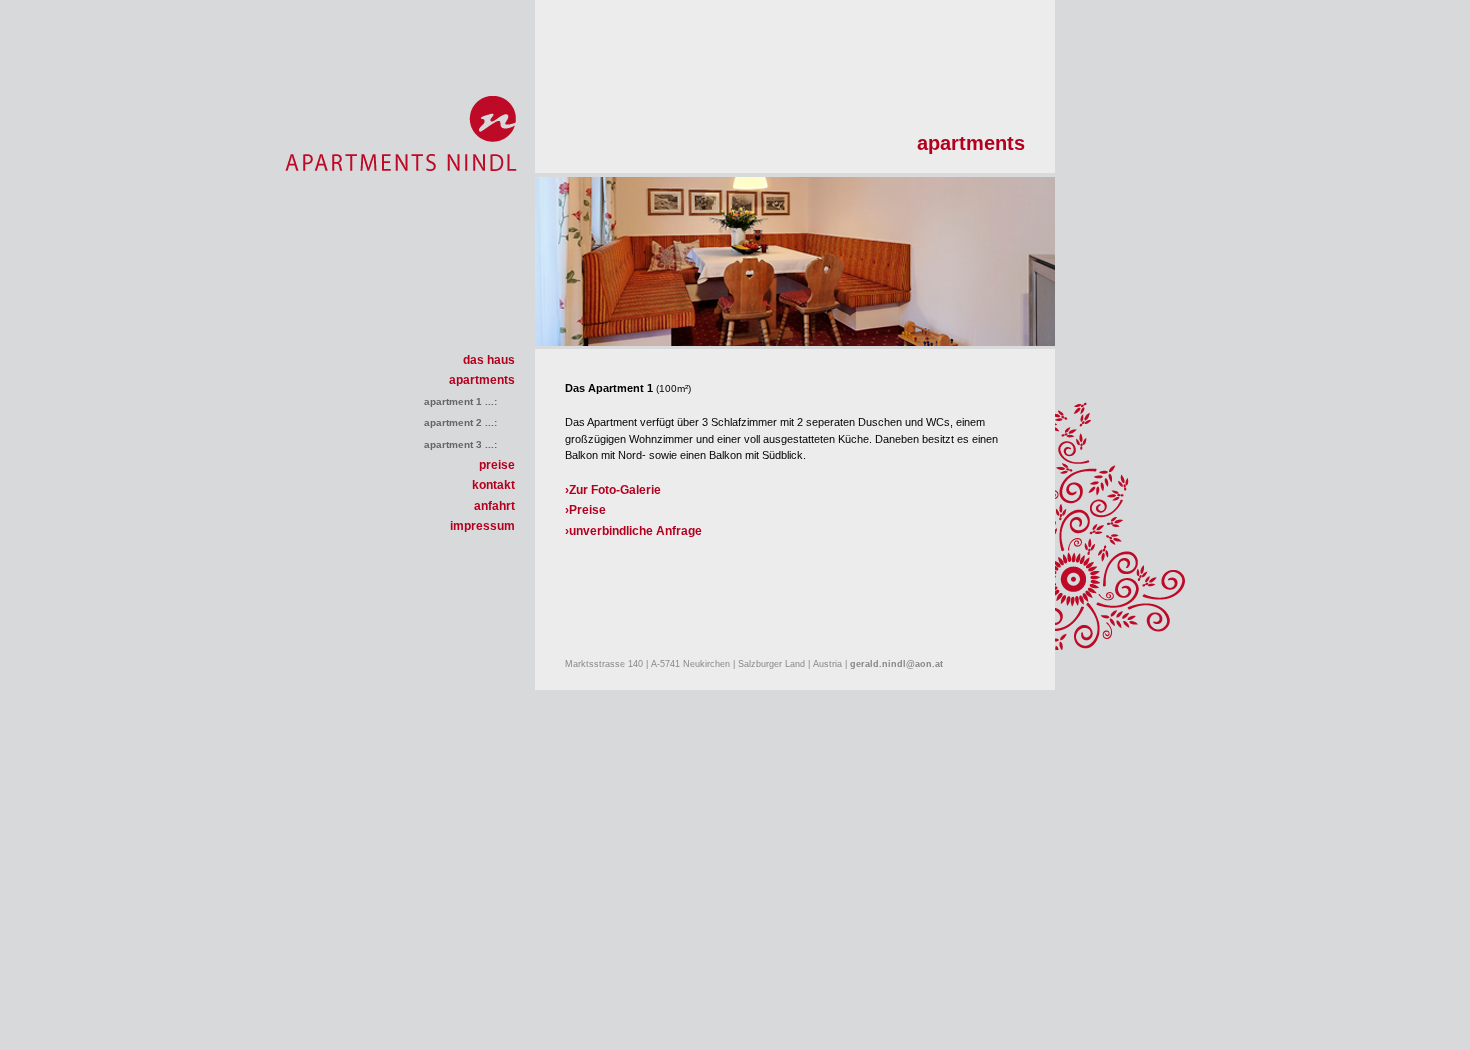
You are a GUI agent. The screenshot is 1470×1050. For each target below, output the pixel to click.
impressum (482, 526)
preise (497, 465)
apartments (482, 380)
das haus (489, 360)
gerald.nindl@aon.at (896, 664)
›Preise (585, 510)
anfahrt (494, 506)
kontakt (493, 485)
